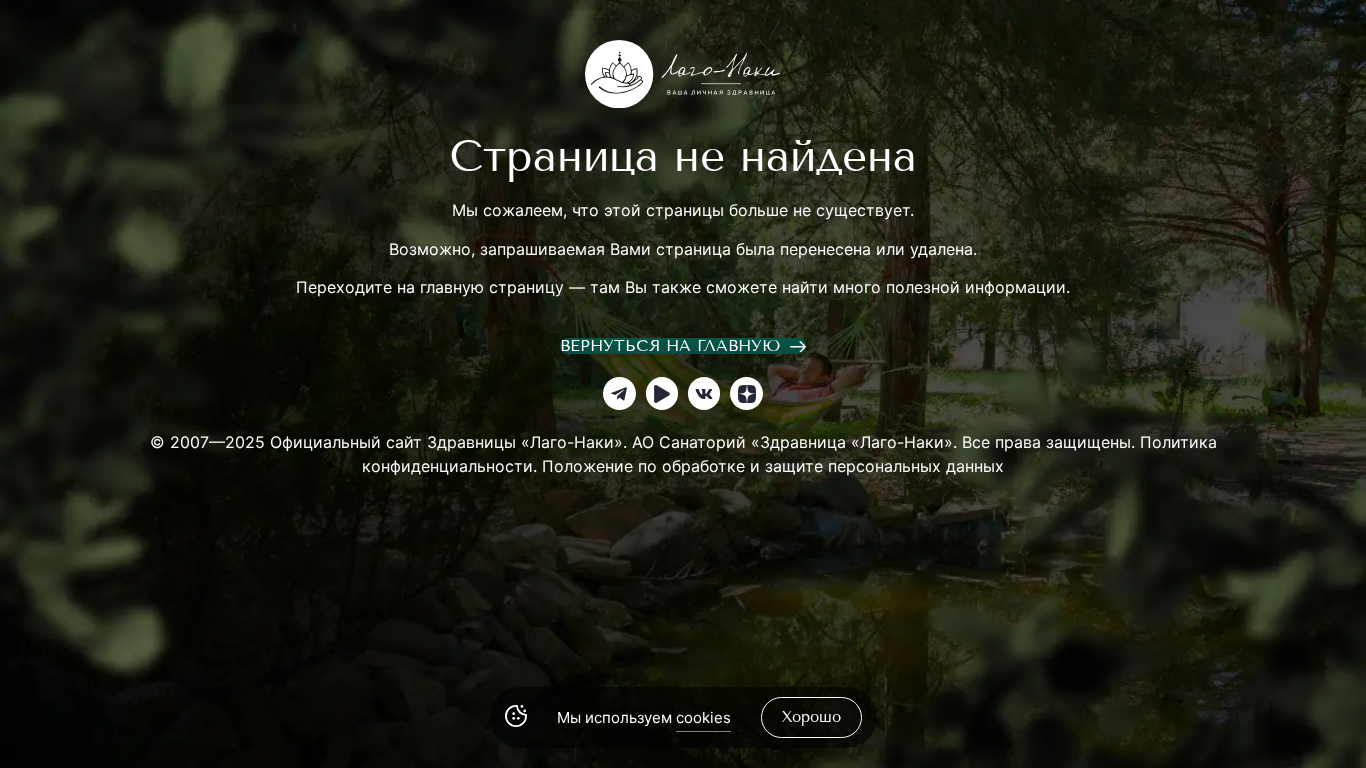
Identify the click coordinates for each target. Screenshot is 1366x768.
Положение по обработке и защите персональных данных (773, 466)
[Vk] (704, 393)
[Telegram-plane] (619, 393)
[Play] (662, 393)
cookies (703, 717)
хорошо (811, 717)
